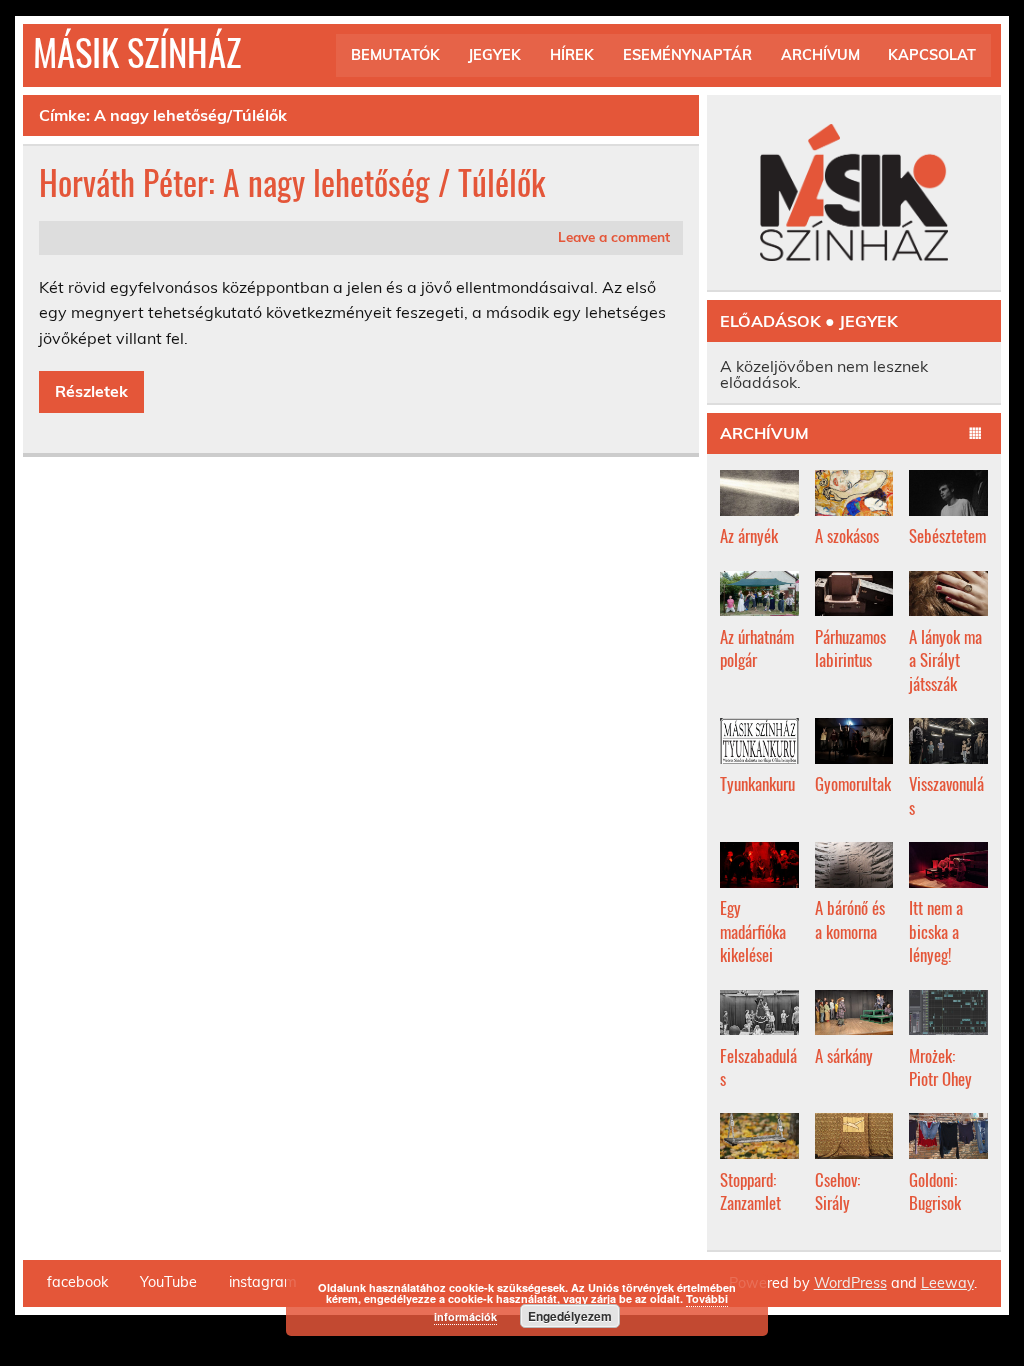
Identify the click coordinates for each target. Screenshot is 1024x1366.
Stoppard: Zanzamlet (750, 1191)
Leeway (947, 1283)
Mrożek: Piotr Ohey (940, 1067)
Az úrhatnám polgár (757, 648)
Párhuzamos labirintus (850, 648)
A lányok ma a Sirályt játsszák (945, 660)
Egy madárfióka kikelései (753, 931)
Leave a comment (614, 236)
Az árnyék (749, 535)
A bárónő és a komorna (850, 919)
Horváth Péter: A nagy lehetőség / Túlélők (292, 182)
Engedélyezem (570, 1316)
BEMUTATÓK (395, 55)
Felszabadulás (758, 1067)
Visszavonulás (946, 795)
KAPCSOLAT (932, 55)
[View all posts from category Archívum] (976, 434)
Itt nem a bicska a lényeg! (936, 931)
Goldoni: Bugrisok (935, 1191)
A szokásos (847, 535)
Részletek (91, 391)
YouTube (168, 1282)
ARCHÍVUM (820, 55)
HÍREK (572, 55)
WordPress (850, 1283)
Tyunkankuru (757, 783)
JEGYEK (494, 55)
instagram (263, 1282)
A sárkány (844, 1055)
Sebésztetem (947, 535)
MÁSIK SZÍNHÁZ (137, 51)
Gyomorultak (853, 783)
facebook (77, 1282)
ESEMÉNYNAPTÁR (687, 55)
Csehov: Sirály (837, 1191)
